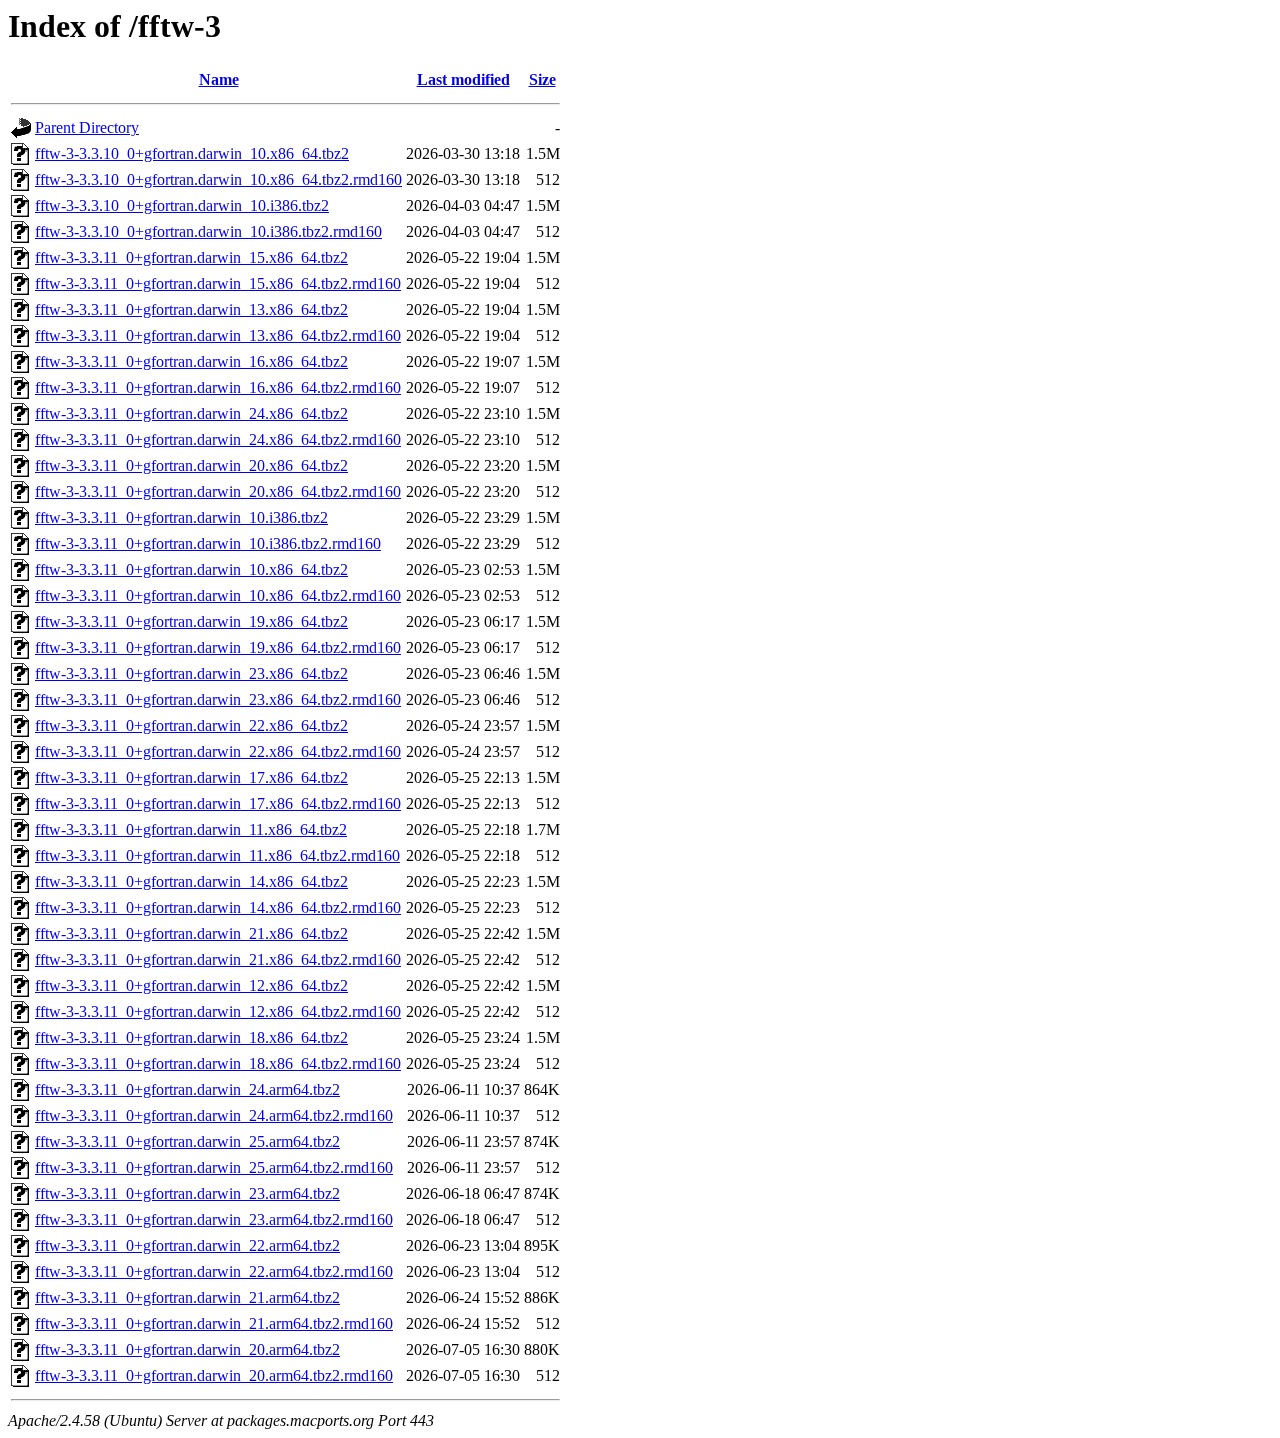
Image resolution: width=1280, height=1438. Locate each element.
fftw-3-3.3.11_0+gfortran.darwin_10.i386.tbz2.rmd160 (208, 543)
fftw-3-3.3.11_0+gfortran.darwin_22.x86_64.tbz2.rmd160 (218, 751)
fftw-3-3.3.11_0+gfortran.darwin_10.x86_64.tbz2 (191, 569)
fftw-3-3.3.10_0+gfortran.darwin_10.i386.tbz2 (182, 205)
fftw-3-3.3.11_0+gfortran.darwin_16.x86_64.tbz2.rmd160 (218, 387)
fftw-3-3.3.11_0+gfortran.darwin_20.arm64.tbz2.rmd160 (214, 1375)
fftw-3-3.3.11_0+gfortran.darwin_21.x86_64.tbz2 (191, 933)
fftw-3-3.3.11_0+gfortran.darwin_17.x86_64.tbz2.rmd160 (218, 803)
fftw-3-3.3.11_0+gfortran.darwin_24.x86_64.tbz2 (191, 413)
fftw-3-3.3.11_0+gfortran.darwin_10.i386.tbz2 (181, 517)
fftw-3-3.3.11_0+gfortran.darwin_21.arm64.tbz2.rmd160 (214, 1323)
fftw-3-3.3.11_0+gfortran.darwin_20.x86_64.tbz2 (191, 465)
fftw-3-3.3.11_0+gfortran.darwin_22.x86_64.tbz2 (191, 725)
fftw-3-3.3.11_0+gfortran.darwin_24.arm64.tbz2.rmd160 (214, 1115)
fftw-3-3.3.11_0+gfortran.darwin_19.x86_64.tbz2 (191, 621)
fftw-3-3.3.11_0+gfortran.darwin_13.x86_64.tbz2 (191, 309)
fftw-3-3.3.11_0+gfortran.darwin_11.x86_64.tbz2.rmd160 (217, 855)
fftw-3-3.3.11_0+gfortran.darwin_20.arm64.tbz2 (187, 1349)
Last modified (463, 79)
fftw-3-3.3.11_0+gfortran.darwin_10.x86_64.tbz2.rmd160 (218, 595)
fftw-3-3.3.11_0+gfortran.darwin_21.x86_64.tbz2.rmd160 (218, 959)
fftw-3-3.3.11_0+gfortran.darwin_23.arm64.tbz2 (187, 1193)
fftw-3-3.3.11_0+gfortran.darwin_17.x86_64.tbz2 (191, 777)
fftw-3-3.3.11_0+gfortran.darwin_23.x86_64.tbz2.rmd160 (218, 699)
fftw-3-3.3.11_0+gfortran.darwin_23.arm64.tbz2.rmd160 (214, 1219)
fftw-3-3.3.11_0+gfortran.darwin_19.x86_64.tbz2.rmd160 (218, 647)
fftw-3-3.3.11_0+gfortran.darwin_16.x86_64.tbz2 (191, 361)
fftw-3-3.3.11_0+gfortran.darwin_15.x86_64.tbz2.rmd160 (218, 283)
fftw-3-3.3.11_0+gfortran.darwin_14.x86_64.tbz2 (191, 881)
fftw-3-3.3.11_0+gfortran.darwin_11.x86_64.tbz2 (191, 829)
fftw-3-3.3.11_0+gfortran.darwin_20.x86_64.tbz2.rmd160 (218, 491)
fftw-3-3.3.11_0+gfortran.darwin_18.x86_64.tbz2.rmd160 (218, 1063)
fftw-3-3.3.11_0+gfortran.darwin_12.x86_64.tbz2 (191, 985)
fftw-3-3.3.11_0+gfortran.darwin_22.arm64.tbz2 (187, 1245)
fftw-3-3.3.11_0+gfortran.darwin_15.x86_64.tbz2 (191, 257)
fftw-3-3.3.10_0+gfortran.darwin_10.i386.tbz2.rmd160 (208, 231)
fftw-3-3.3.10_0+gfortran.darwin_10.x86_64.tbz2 (192, 153)
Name (219, 79)
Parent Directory (87, 127)
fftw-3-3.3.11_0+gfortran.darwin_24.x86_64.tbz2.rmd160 (218, 439)
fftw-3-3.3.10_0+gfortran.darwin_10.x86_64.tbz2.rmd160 (218, 179)
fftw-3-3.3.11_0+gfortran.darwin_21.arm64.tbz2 (187, 1297)
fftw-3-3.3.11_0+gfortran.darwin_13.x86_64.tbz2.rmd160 (218, 335)
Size (542, 79)
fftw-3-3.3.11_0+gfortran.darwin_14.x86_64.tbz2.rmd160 (218, 907)
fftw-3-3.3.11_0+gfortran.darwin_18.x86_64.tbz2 (191, 1037)
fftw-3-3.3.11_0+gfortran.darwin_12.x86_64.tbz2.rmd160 (218, 1011)
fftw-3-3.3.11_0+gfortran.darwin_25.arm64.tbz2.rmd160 (214, 1167)
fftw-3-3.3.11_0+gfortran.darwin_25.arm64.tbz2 (187, 1141)
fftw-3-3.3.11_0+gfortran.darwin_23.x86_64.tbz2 (191, 673)
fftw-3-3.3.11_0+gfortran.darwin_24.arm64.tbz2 (187, 1089)
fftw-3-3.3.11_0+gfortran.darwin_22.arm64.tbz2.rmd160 (214, 1271)
